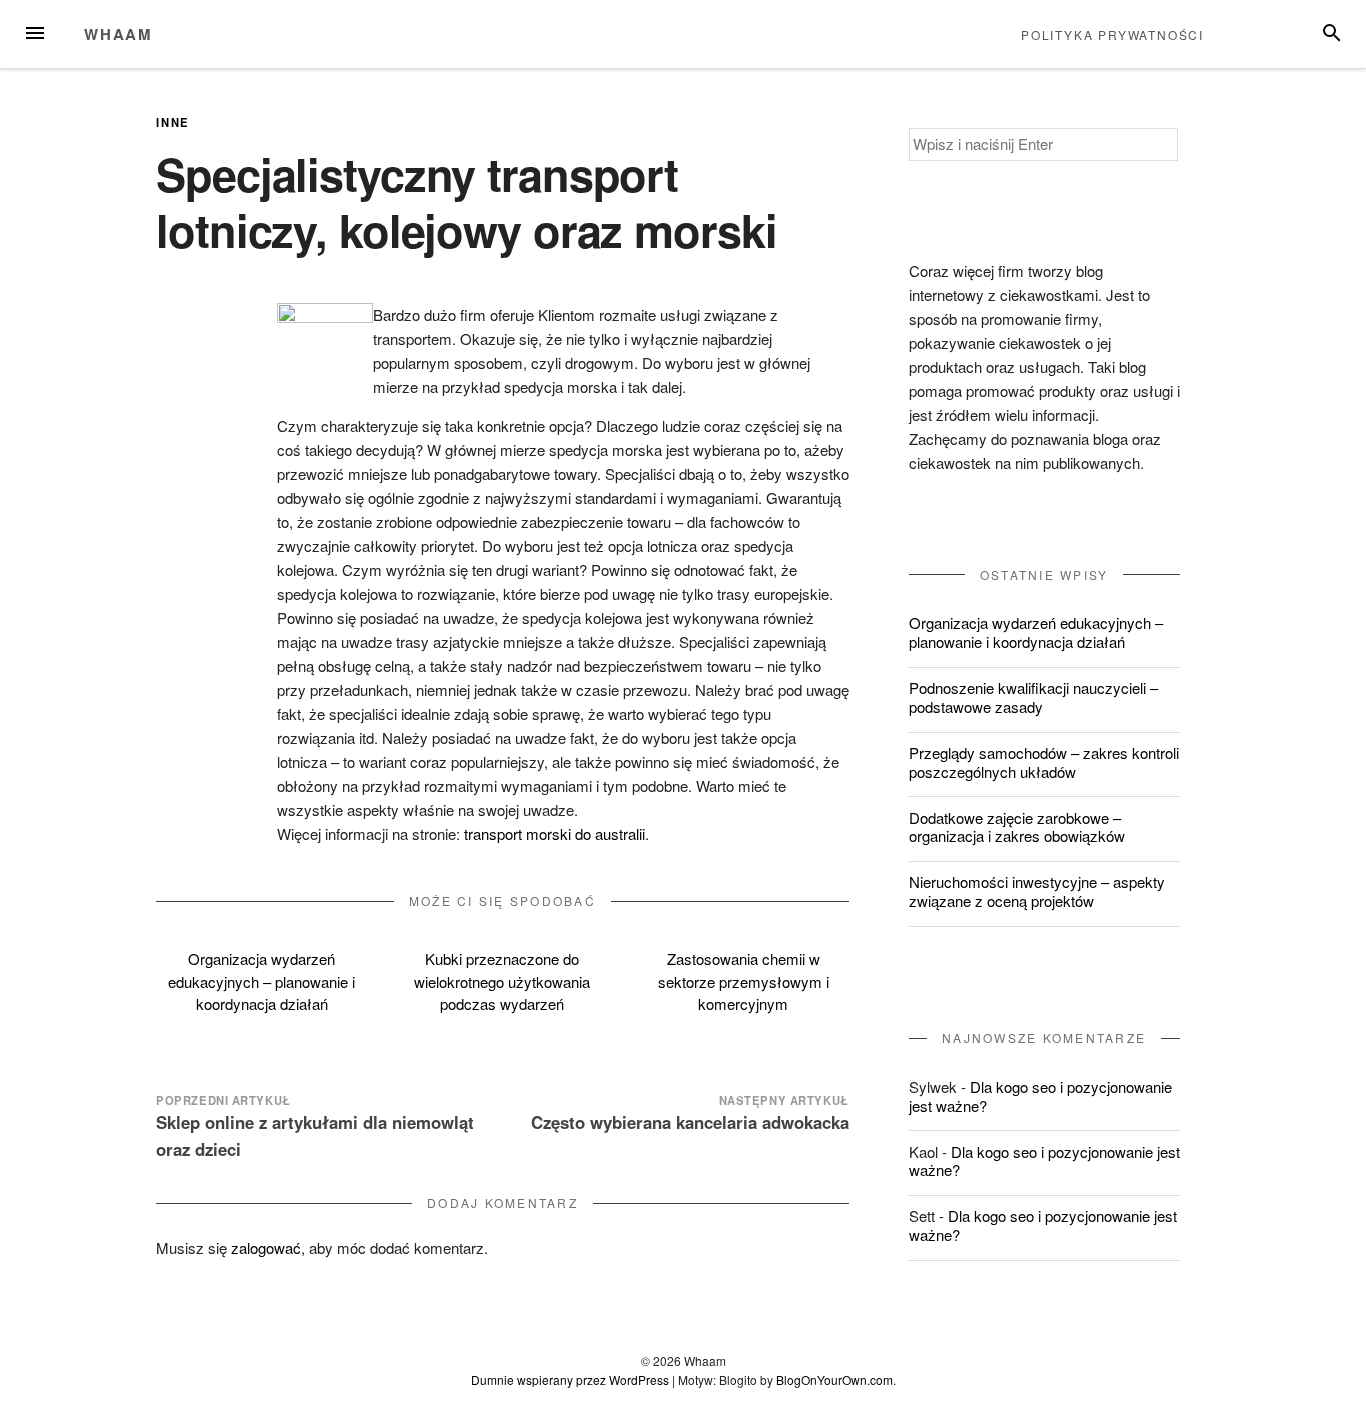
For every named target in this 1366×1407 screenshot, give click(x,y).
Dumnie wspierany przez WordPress (570, 1379)
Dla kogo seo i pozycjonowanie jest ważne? (1040, 1096)
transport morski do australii (554, 833)
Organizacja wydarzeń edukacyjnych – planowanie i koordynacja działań (261, 981)
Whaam (118, 34)
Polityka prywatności (1112, 34)
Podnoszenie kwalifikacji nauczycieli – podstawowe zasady (1033, 697)
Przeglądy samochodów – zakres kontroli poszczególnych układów (1044, 762)
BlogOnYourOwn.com (834, 1379)
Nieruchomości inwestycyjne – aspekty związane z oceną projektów (1037, 891)
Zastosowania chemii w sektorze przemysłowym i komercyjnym (743, 981)
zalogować (266, 1247)
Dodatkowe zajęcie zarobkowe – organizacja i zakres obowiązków (1017, 827)
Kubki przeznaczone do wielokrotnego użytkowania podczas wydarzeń (502, 981)
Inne (173, 122)
